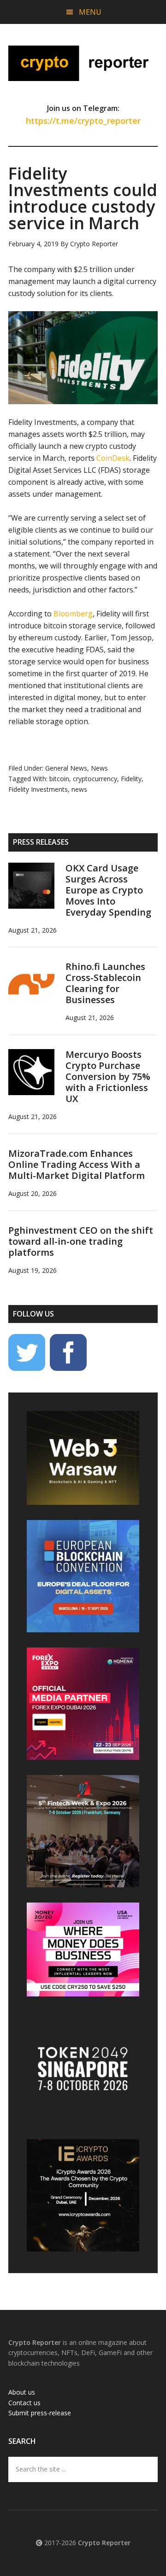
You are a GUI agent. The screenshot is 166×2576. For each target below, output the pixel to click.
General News (66, 768)
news (79, 789)
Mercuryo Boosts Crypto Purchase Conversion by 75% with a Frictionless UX (108, 1076)
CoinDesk (113, 458)
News (99, 768)
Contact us (24, 2403)
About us (22, 2392)
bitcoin (59, 779)
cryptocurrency (95, 779)
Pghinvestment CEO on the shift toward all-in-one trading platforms (81, 1241)
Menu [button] (90, 12)
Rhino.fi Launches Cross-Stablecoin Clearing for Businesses (105, 983)
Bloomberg (73, 614)
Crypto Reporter (83, 63)
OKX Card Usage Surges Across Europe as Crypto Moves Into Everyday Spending (108, 890)
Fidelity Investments (38, 789)
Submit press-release (40, 2413)
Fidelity (131, 779)
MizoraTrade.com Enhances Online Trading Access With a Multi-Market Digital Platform (77, 1164)
